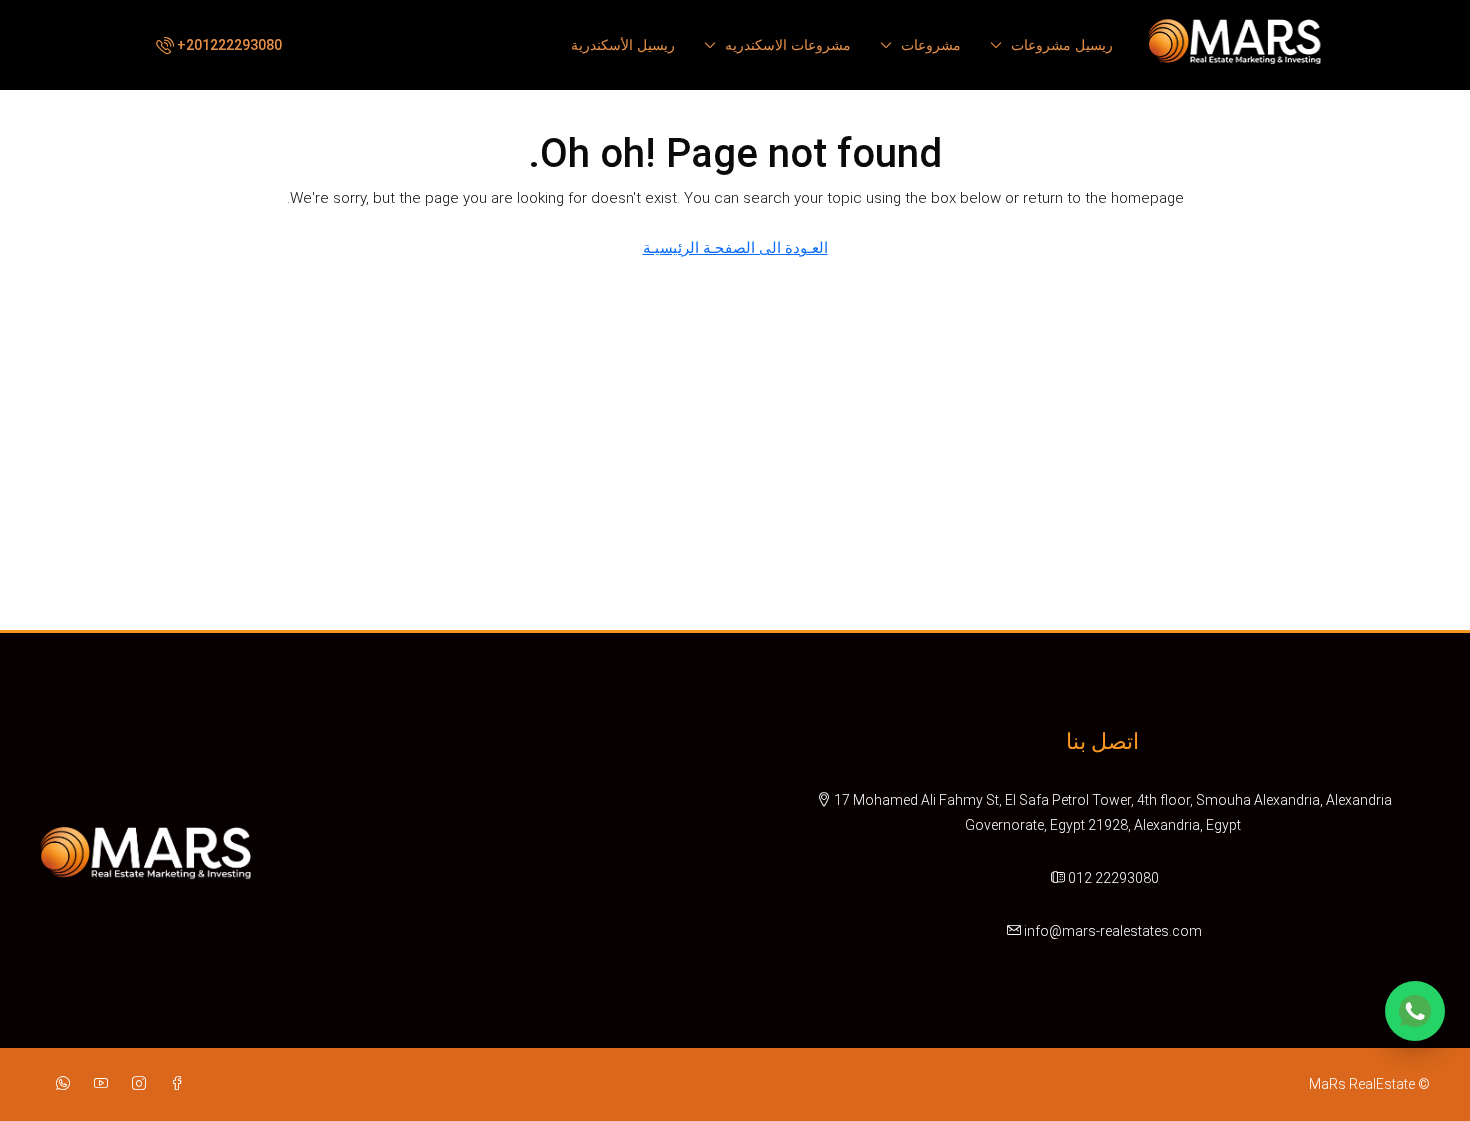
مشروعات (931, 45)
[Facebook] (173, 1084)
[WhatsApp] (59, 1084)
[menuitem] (217, 45)
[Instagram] (135, 1084)
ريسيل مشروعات (1062, 45)
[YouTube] (97, 1084)
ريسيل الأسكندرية (623, 45)
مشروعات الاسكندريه (788, 45)
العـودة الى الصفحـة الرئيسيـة (735, 248)
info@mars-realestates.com (1113, 931)
